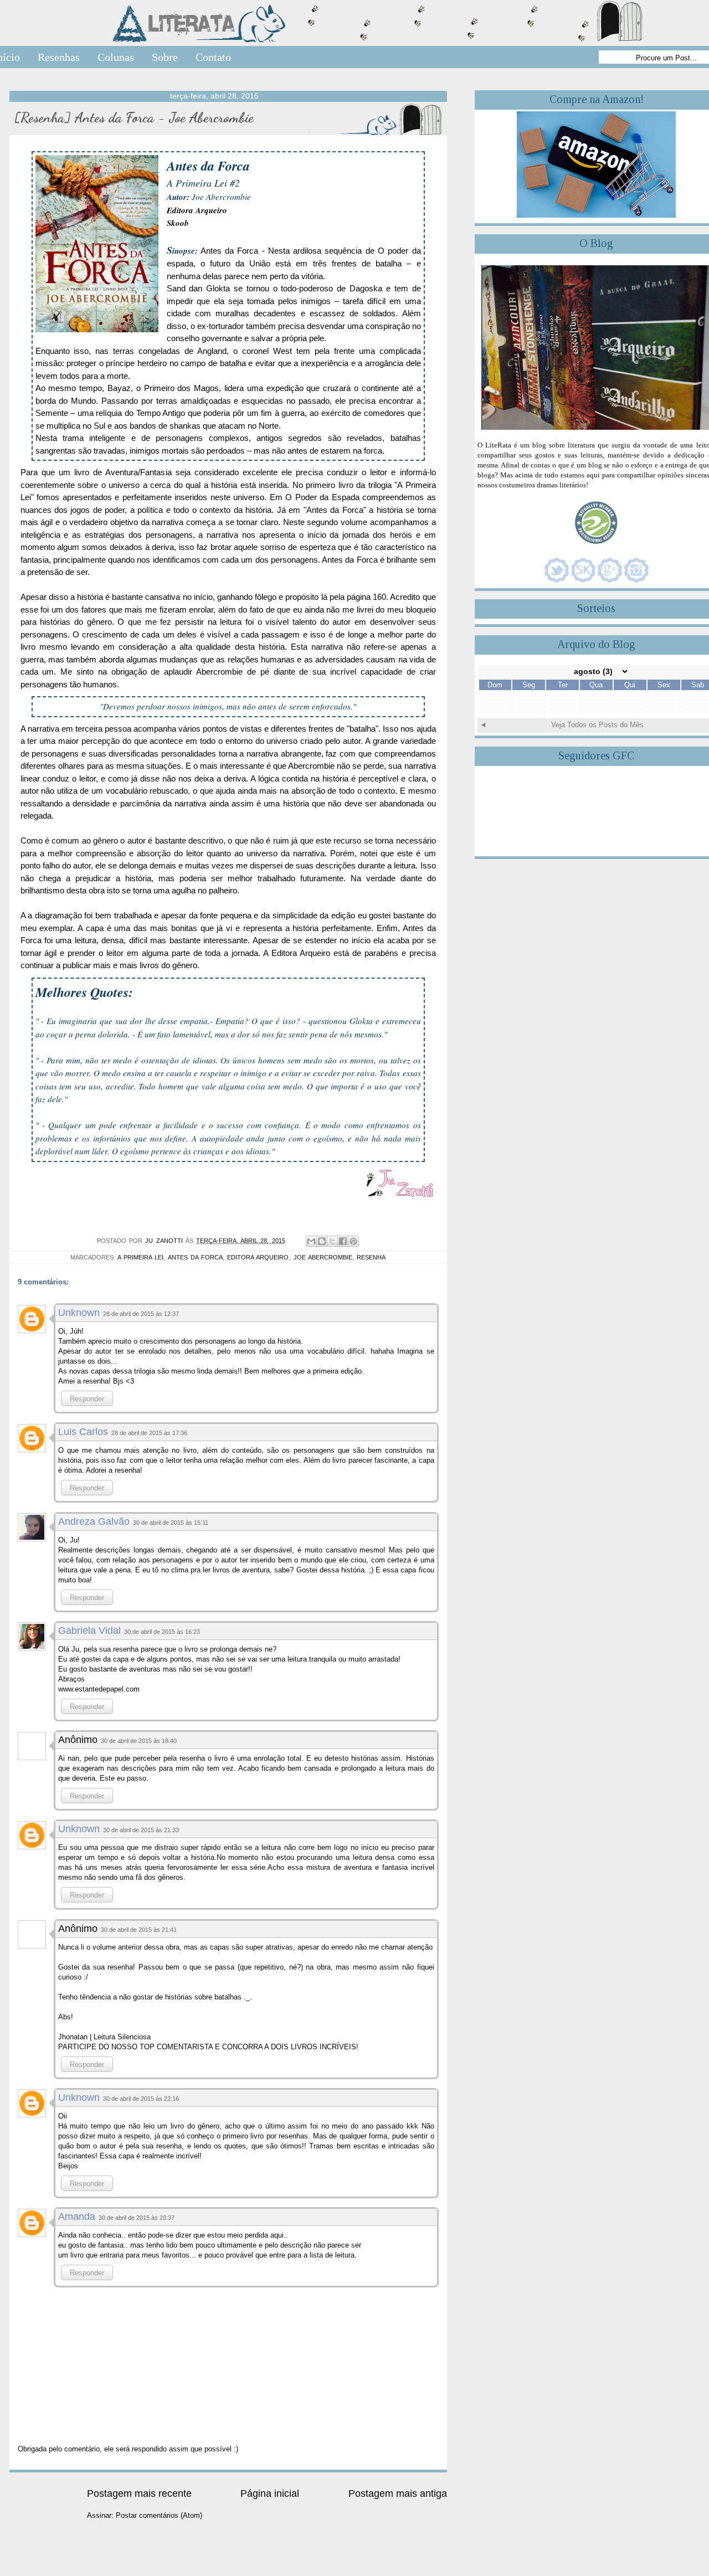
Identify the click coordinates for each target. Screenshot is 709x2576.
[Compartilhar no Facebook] (343, 1241)
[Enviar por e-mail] (311, 1241)
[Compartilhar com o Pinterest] (353, 1241)
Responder (87, 1399)
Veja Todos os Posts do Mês (597, 725)
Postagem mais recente (139, 2493)
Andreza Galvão (94, 1521)
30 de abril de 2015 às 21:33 (141, 1830)
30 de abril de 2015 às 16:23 (162, 1632)
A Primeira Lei (140, 1257)
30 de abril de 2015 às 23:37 (137, 2218)
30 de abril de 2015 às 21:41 (139, 1930)
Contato (213, 57)
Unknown (79, 1313)
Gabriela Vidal (89, 1631)
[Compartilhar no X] (332, 1241)
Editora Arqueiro (197, 210)
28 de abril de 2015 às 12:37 (141, 1314)
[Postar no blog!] (322, 1241)
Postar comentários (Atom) (159, 2515)
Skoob (178, 223)
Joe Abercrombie (323, 1257)
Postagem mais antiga (398, 2493)
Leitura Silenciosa (122, 2037)
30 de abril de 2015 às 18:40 (139, 1741)
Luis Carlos (83, 1432)
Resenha (371, 1257)
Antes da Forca (195, 1257)
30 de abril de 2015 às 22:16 (141, 2099)
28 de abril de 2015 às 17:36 (149, 1433)
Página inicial (270, 2493)
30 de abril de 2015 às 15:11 (171, 1523)
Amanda (77, 2217)
